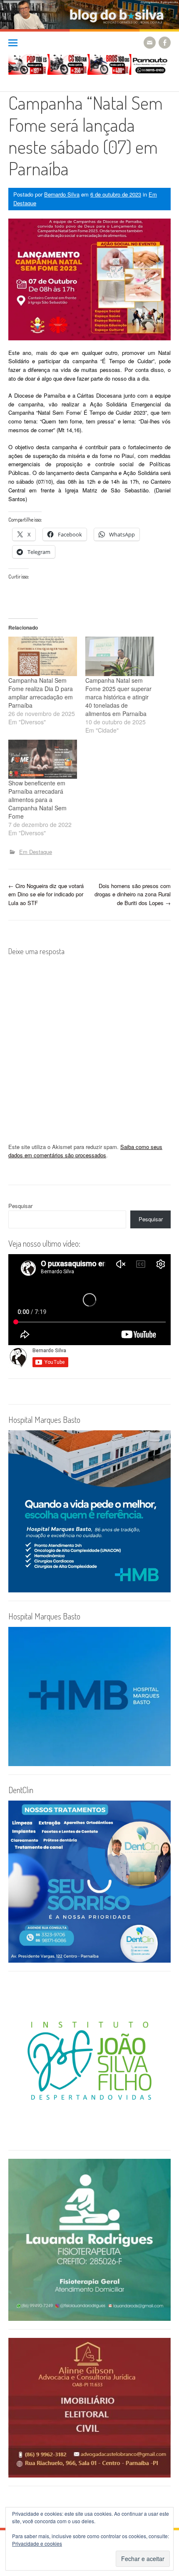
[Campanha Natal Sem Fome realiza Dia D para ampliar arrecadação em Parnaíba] (43, 656)
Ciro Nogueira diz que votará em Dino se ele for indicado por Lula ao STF (46, 894)
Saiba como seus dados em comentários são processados (85, 1151)
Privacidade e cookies (37, 2543)
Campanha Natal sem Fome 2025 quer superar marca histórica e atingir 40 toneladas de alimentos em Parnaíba (118, 697)
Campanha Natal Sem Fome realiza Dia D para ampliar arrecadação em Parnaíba (41, 693)
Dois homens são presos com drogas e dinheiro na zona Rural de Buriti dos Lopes (133, 894)
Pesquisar (20, 1206)
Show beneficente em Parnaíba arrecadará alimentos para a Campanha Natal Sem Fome (37, 800)
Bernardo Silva (62, 194)
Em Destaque (36, 852)
